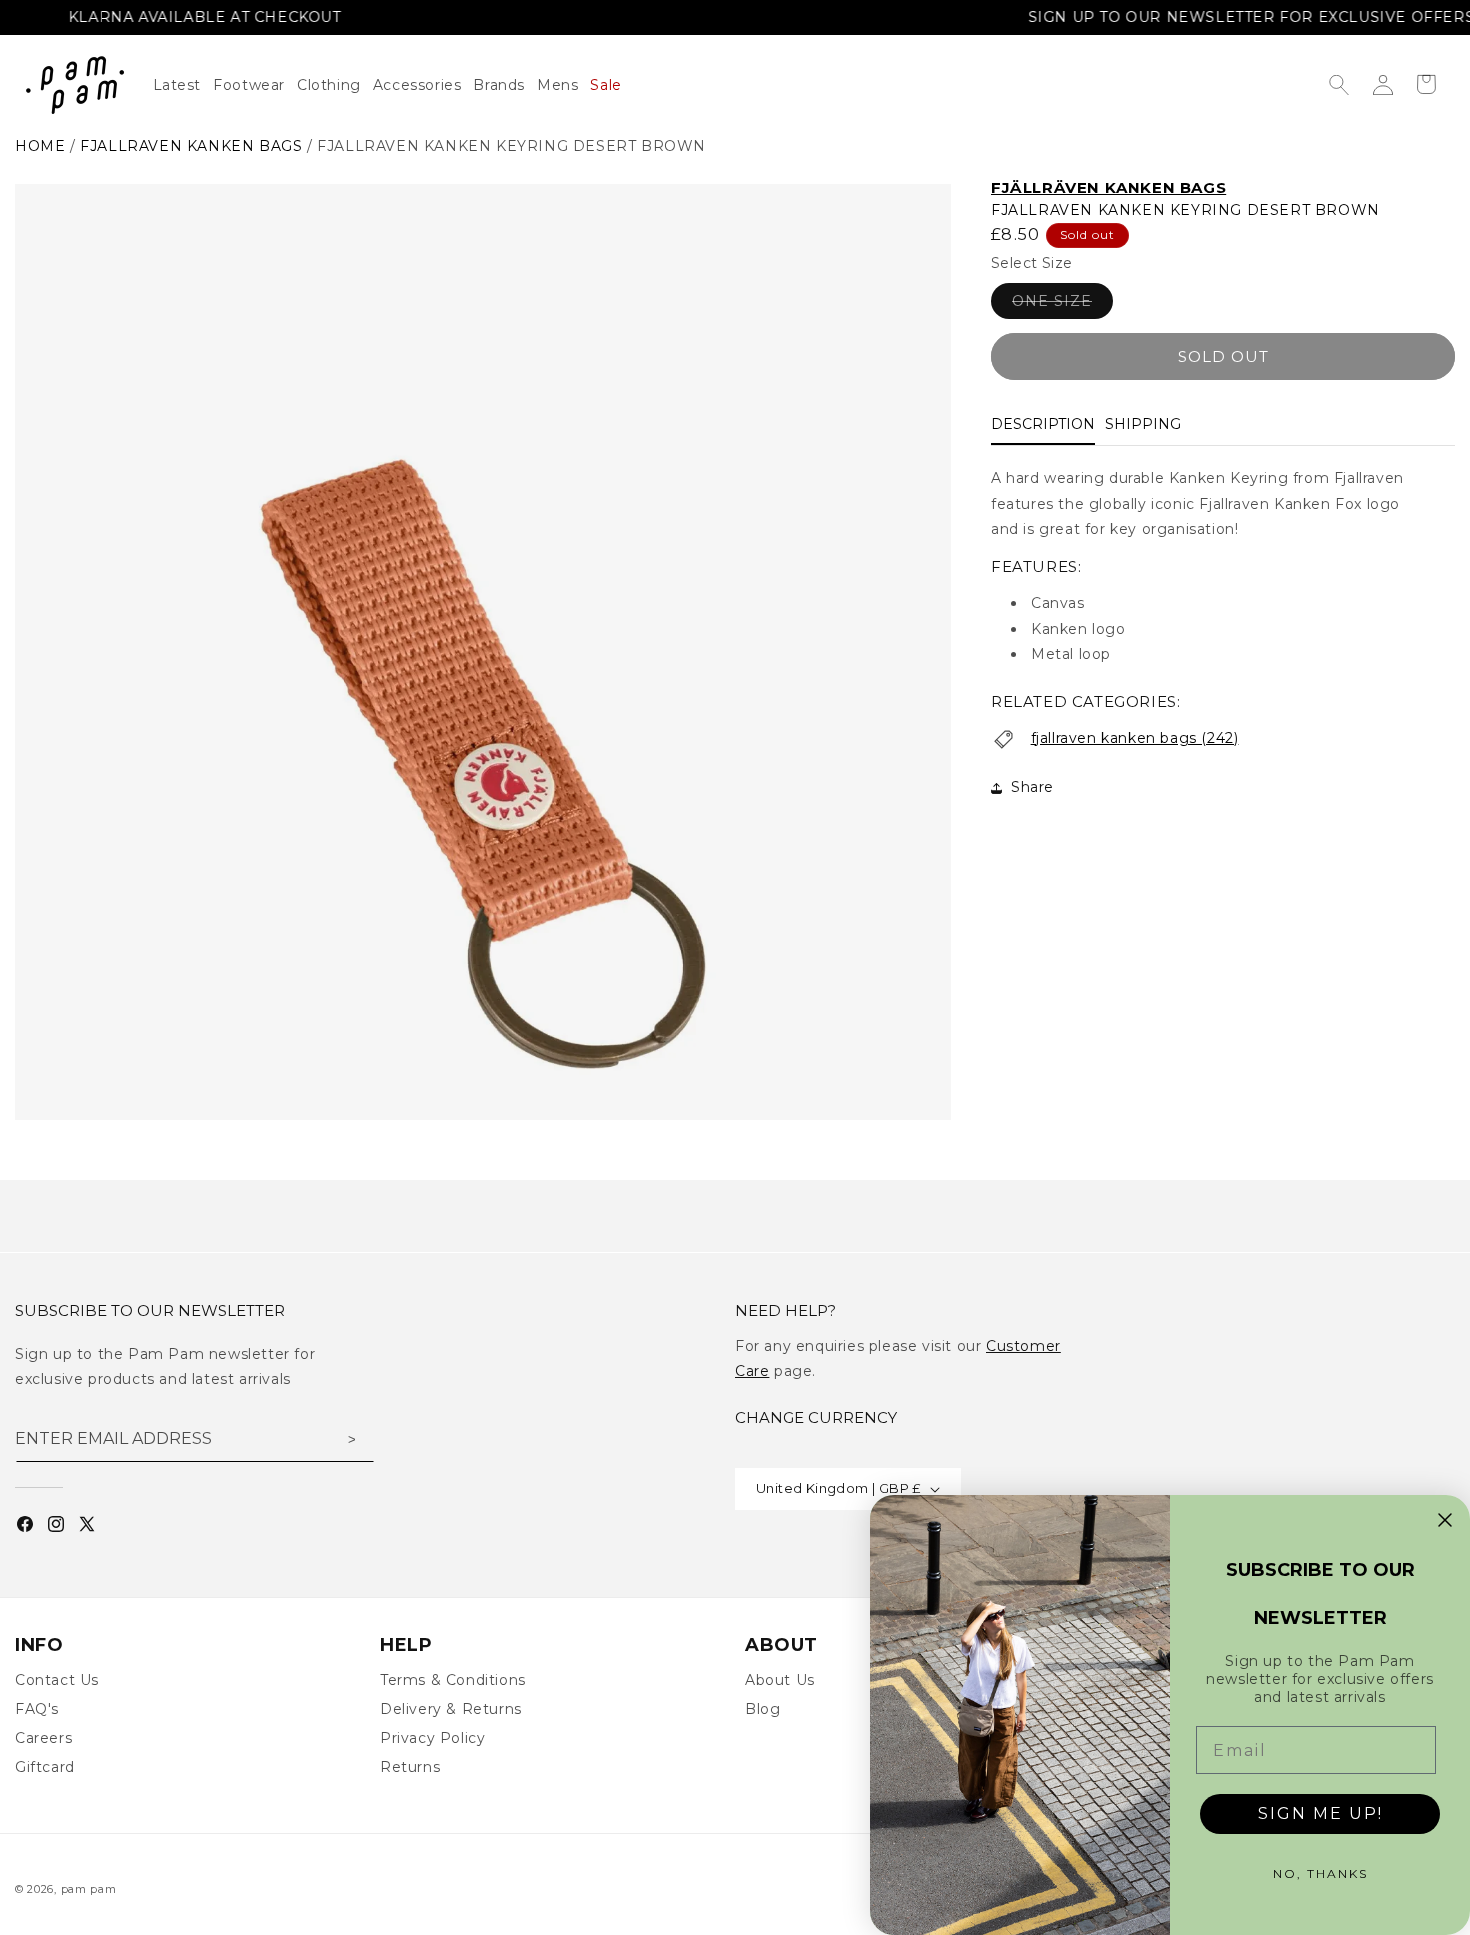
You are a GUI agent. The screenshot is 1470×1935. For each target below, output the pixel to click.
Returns (410, 1767)
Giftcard (45, 1767)
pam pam (89, 1889)
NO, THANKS (1320, 1873)
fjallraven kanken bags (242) (1135, 738)
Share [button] (1032, 787)
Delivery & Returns (451, 1709)
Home (40, 146)
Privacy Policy (432, 1738)
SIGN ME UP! (1320, 1813)
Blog (762, 1709)
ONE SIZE (1062, 306)
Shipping (1143, 425)
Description (1043, 425)
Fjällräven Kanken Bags (1108, 187)
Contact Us (57, 1680)
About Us (780, 1680)
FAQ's (37, 1709)
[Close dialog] (1445, 1520)
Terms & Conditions (453, 1680)
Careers (43, 1738)
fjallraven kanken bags (191, 146)
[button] (335, 85)
